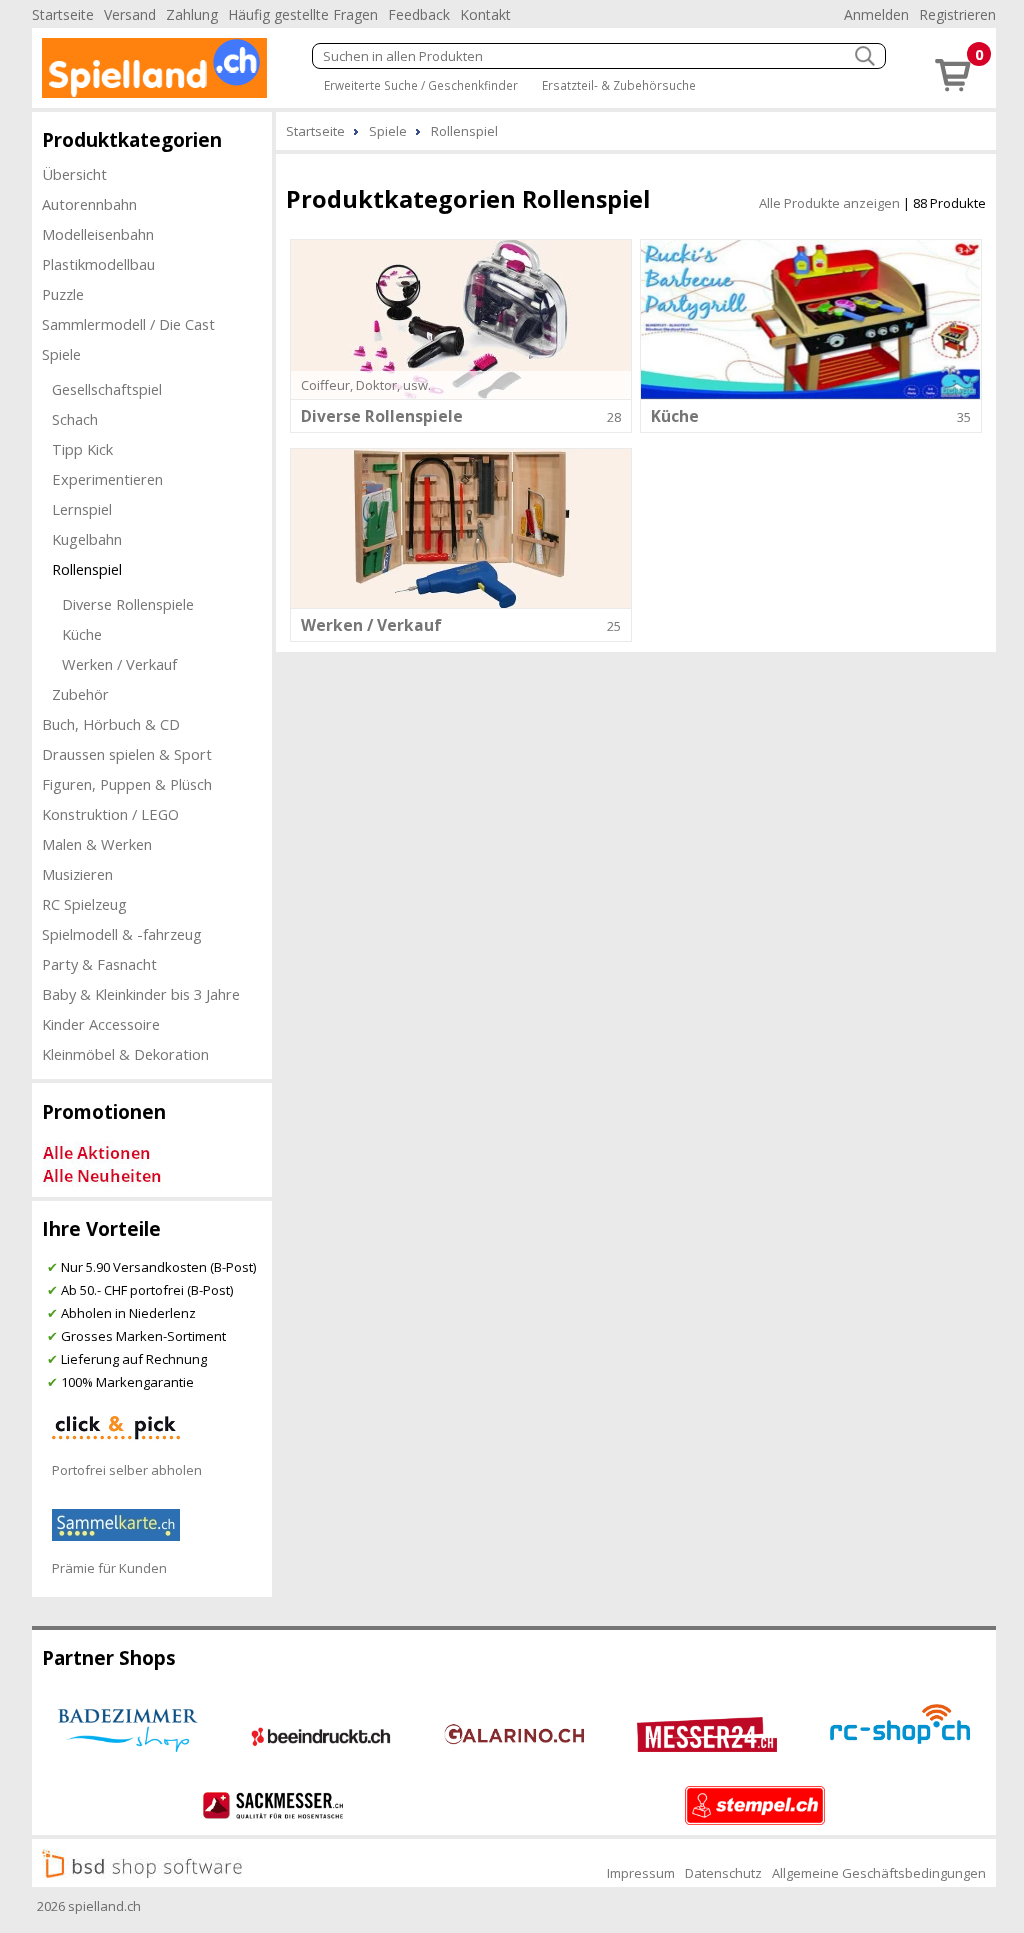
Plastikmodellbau (98, 264)
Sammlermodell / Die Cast (128, 324)
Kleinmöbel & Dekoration (125, 1054)
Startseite (63, 14)
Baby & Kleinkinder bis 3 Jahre (141, 994)
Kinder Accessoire (101, 1024)
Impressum (641, 1873)
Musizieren (77, 874)
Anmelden (876, 14)
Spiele (61, 354)
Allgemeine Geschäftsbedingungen (879, 1873)
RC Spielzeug (84, 904)
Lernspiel (82, 509)
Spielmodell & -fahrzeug (122, 934)
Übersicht (74, 174)
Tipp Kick (82, 449)
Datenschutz (723, 1873)
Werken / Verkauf (119, 664)
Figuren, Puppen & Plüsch (127, 784)
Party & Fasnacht (99, 964)
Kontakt (485, 14)
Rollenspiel (87, 569)
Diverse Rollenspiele (128, 604)
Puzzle (63, 294)
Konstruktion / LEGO (110, 814)
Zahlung (192, 14)
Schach (75, 419)
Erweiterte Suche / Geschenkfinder (421, 85)
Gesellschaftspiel (107, 389)
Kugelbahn (87, 539)
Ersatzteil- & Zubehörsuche (619, 85)
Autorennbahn (89, 204)
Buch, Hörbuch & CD (111, 724)
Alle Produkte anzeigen (829, 203)
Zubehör (80, 694)
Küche (82, 634)
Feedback (419, 14)
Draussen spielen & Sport (127, 754)
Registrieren (957, 14)
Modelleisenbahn (98, 234)
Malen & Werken (97, 844)
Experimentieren (107, 479)
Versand (130, 14)
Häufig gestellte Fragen (303, 14)
